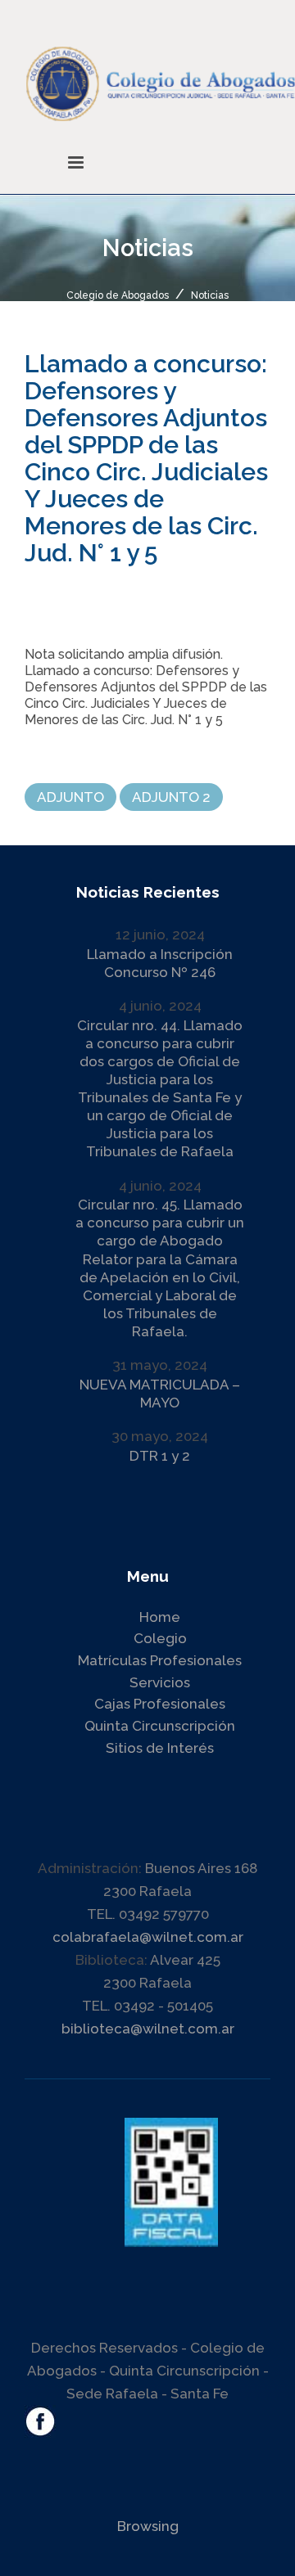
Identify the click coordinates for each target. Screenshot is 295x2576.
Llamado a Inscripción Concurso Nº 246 (160, 963)
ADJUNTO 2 (171, 797)
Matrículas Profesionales (160, 1660)
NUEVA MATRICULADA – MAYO (160, 1394)
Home (160, 1617)
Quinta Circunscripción (160, 1726)
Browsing (148, 2526)
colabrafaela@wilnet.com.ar (148, 1937)
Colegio (160, 1638)
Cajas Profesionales (160, 1704)
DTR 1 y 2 (160, 1456)
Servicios (160, 1682)
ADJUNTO (70, 797)
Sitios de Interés (160, 1748)
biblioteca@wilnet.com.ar (148, 2029)
